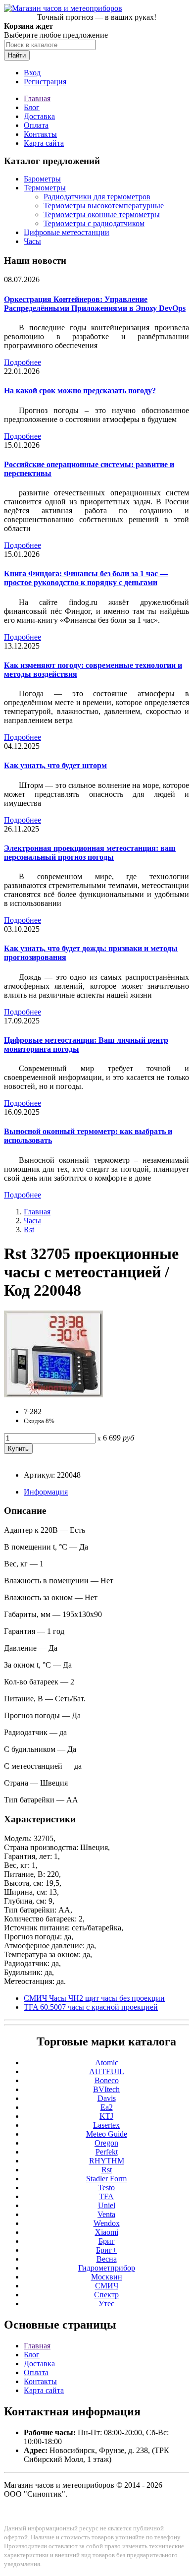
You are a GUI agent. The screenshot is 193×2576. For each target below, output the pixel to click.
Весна (107, 2259)
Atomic (107, 2063)
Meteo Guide (107, 2134)
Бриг (107, 2241)
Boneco (107, 2080)
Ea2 (107, 2107)
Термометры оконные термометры (102, 214)
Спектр (106, 2295)
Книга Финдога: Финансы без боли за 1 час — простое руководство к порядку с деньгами (86, 578)
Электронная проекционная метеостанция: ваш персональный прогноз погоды (90, 853)
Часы (32, 241)
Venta (106, 2214)
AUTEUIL (107, 2071)
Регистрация (45, 82)
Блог (32, 107)
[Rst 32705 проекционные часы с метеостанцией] (53, 1395)
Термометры (45, 188)
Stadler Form (106, 2179)
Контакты (40, 134)
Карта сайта (44, 143)
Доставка (39, 116)
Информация (46, 1492)
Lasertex (106, 2125)
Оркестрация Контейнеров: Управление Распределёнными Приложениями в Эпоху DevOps (95, 304)
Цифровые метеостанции (67, 232)
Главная (37, 98)
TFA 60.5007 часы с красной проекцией (91, 2007)
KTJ (106, 2116)
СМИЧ (107, 2286)
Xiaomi (107, 2232)
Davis (107, 2098)
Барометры (42, 179)
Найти (17, 55)
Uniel (107, 2205)
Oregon (106, 2143)
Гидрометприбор (107, 2268)
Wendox (107, 2223)
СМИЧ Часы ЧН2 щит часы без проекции (94, 1998)
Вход (32, 73)
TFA (106, 2196)
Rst (29, 1229)
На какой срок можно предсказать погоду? (80, 390)
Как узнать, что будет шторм (55, 765)
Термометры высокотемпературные (104, 206)
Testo (106, 2187)
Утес (106, 2304)
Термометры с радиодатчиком (94, 223)
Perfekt (107, 2152)
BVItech (106, 2089)
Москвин (107, 2277)
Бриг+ (106, 2250)
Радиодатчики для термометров (97, 197)
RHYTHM (107, 2161)
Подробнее (23, 362)
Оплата (36, 125)
